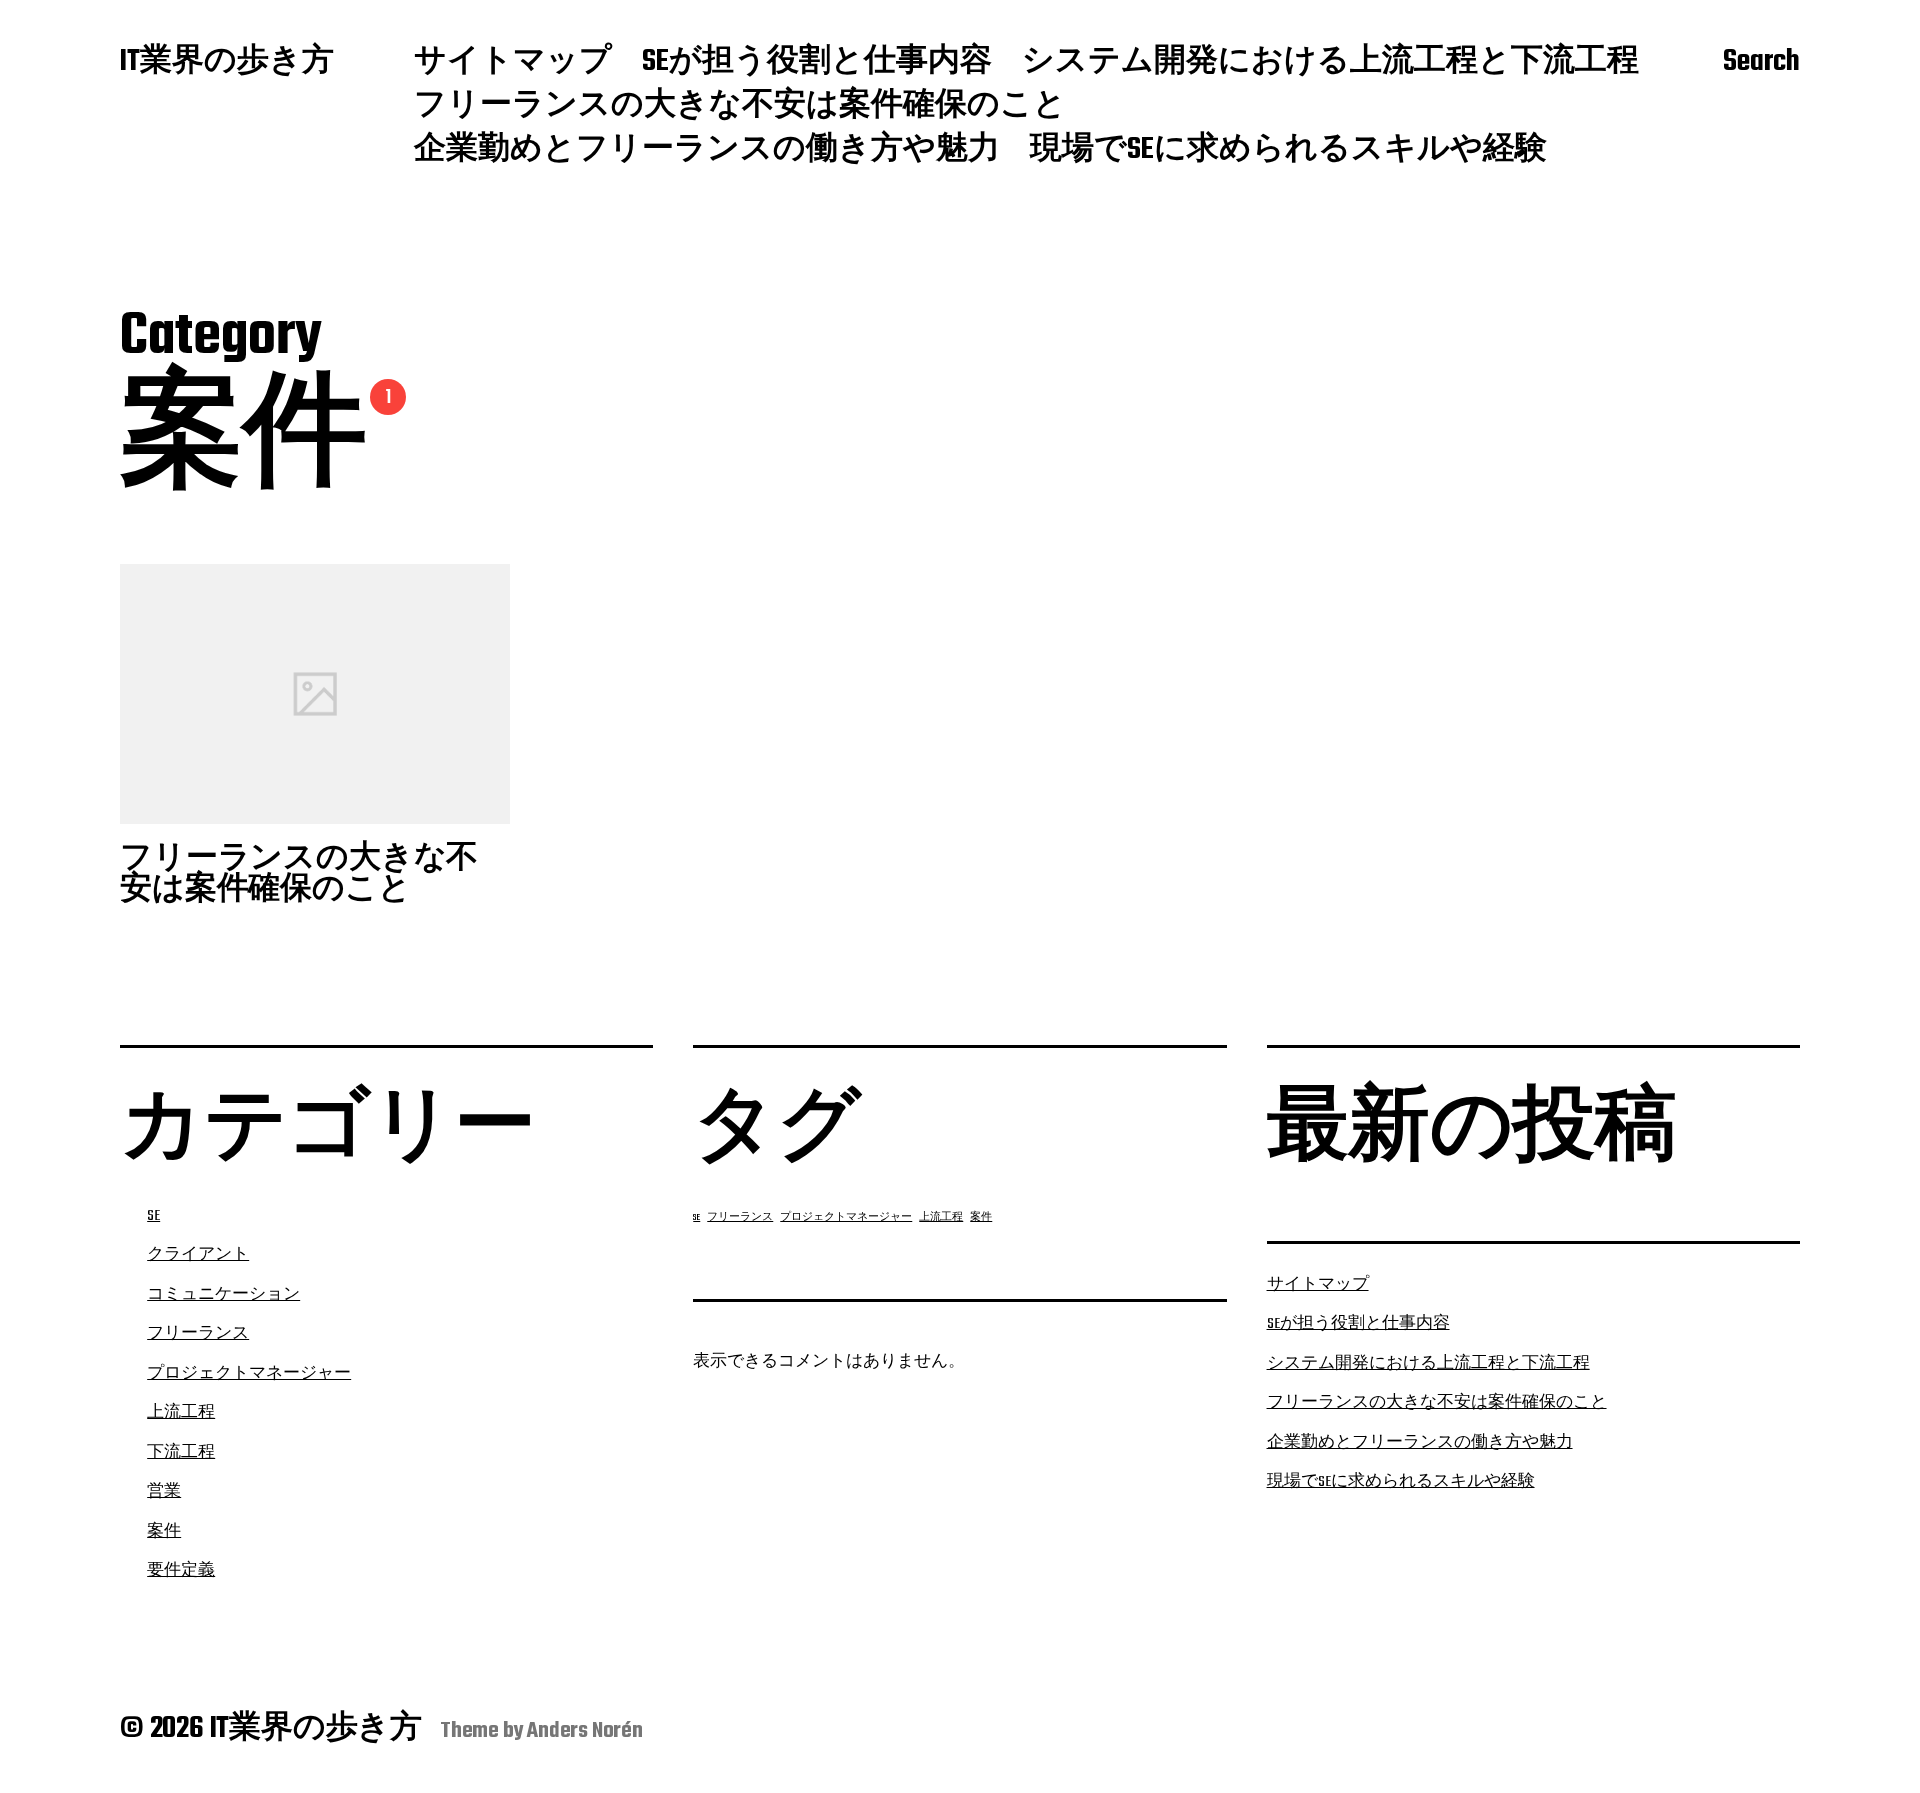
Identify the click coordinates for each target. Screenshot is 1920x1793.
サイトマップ (513, 63)
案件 (164, 1532)
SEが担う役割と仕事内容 (817, 63)
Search (1761, 63)
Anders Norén (585, 1731)
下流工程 (181, 1453)
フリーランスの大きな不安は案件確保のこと (740, 107)
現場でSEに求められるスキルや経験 (1288, 151)
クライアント (198, 1255)
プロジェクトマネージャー (249, 1374)
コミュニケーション (223, 1295)
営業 (164, 1492)
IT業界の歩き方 (227, 63)
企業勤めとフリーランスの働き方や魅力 (707, 151)
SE (153, 1216)
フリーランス (198, 1334)
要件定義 (181, 1571)
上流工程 (181, 1413)
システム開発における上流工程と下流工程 (1330, 63)
